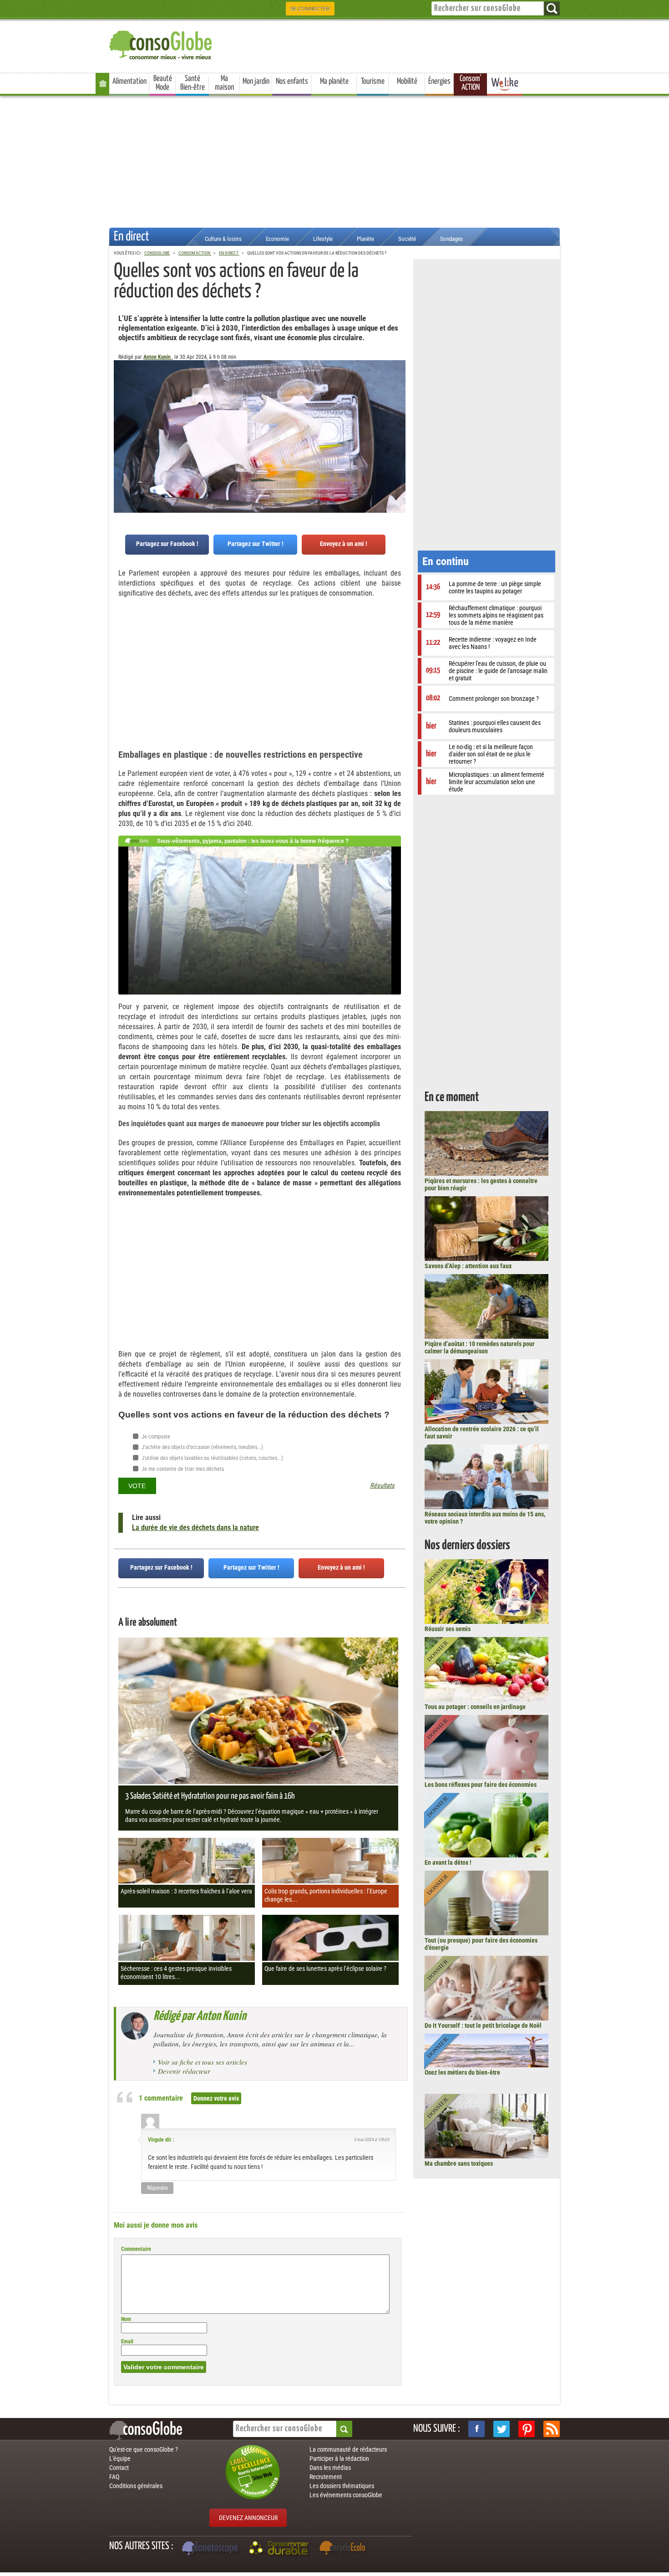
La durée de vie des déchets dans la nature (195, 1528)
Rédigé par (200, 2016)
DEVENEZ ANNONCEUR (248, 2518)
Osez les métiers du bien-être (462, 2072)
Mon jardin (256, 82)
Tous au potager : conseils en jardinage (475, 1707)
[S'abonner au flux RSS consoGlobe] (552, 2429)
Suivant (121, 405)
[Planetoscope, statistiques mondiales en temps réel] (211, 2549)
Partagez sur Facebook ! (167, 544)
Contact (119, 2468)
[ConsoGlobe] (162, 43)
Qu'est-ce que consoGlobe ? (144, 2449)
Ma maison (224, 83)
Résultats (382, 1486)
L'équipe (120, 2459)
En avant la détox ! (448, 1862)
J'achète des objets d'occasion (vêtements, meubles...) (202, 1447)
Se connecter (310, 9)
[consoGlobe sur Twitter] (502, 2429)
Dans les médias (330, 2468)
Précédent (399, 405)
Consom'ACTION (471, 83)
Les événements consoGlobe (346, 2495)
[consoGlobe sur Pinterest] (527, 2429)
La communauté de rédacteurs (348, 2449)
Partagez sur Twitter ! (256, 544)
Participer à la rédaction (339, 2459)
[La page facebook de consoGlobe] (476, 2429)
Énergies (439, 82)
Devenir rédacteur (184, 2071)
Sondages (451, 239)
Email (127, 2341)
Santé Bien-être (193, 83)
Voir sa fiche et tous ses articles (203, 2062)
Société (407, 239)
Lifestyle (323, 239)
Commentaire (136, 2249)
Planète (365, 239)
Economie (277, 239)
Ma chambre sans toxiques (459, 2163)
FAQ (114, 2477)
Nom (126, 2319)
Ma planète (334, 82)
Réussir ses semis (448, 1629)
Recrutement (326, 2477)
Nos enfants (292, 82)
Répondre (157, 2188)
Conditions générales (136, 2486)
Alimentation (129, 82)
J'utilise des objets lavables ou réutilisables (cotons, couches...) (212, 1458)
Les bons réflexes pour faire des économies (481, 1785)
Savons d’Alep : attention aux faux (468, 1266)
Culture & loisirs (223, 239)
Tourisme (373, 82)
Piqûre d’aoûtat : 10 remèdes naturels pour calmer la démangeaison (480, 1347)
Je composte (155, 1437)
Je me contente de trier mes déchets (182, 1469)
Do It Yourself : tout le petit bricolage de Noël (483, 2025)
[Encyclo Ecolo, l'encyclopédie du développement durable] (345, 2549)
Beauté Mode (163, 83)
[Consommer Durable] (280, 2549)
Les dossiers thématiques (342, 2486)
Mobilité (407, 82)
